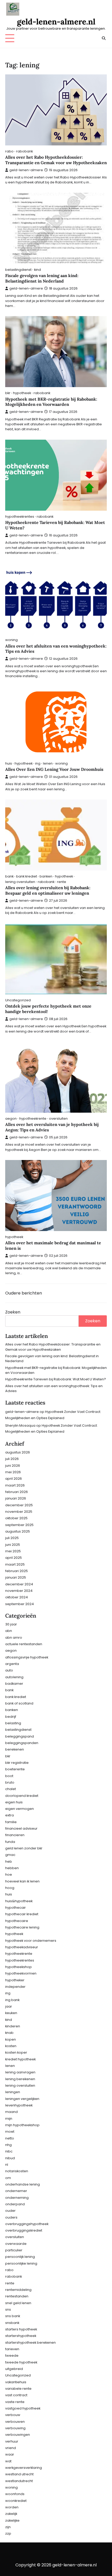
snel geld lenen (18, 2303)
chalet (11, 1789)
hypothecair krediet (22, 1914)
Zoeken (13, 1312)
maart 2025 (15, 1564)
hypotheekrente (33, 1119)
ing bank (12, 2000)
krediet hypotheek (20, 2059)
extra (10, 1815)
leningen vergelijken (22, 2099)
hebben (12, 1868)
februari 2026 (17, 1492)
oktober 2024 (17, 1597)
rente (62, 882)
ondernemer (16, 2191)
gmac (10, 1855)
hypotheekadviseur (22, 1947)
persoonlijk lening (20, 2257)
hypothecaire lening (22, 1927)
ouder (10, 2211)
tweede (12, 2356)
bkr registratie (17, 1763)
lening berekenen (20, 2079)
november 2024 (19, 1591)
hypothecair (15, 1908)
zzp (8, 2533)
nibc (9, 2151)
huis (9, 763)
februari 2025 (17, 1571)
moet (10, 2132)
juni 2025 (13, 1545)
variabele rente (18, 2389)
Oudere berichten (24, 1293)
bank (9, 876)
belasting (13, 1723)
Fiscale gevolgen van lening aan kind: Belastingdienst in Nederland (42, 278)
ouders (11, 2217)
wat (8, 2461)
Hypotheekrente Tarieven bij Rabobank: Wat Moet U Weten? (56, 1379)
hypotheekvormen (21, 1973)
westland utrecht (19, 2474)
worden (12, 2507)
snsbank (12, 2323)
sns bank (13, 2316)
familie (11, 1822)
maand (11, 2112)
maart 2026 (15, 1485)
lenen (48, 763)
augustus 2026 (18, 1452)
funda (10, 1842)
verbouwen (15, 2422)
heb (9, 1861)
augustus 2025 (18, 1531)
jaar (9, 2006)
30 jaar (11, 1624)
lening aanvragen (20, 2072)
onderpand (15, 2204)
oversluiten (58, 1119)
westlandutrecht (19, 2481)
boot (9, 1776)
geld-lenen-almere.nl (56, 22)
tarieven (12, 2349)
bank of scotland (19, 1703)
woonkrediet (16, 2501)
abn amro (14, 1638)
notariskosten (17, 2171)
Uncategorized (18, 1000)
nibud (10, 2158)
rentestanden (17, 2296)
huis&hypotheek (19, 1901)
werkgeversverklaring (24, 2468)
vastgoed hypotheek (23, 2408)
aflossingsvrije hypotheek (27, 1657)
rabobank (24, 151)
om (8, 2178)
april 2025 (14, 1558)
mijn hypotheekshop (22, 2125)
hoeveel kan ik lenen (22, 1881)
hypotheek (22, 393)
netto (10, 2138)
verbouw (13, 2415)
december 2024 (19, 1584)
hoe (9, 1875)
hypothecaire (17, 1921)
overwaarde (16, 2244)
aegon (11, 1119)
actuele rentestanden (24, 1644)
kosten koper (16, 2052)
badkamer (14, 1684)
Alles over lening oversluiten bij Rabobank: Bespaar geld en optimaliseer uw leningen (48, 890)
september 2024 (20, 1604)
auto (9, 1670)
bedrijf (11, 1717)
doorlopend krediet (22, 1796)
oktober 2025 (16, 1518)
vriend (11, 2448)
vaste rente (15, 2402)
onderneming (17, 2198)
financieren (15, 1835)
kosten (11, 2046)
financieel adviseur (21, 1828)
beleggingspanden (22, 1743)
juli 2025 (12, 1538)
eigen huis (14, 1802)
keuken (11, 2013)
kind (38, 270)
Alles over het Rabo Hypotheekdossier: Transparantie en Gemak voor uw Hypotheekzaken (56, 160)
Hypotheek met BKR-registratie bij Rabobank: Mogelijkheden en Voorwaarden (51, 402)
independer (15, 1987)
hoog (10, 1888)
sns (8, 2309)
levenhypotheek (19, 2105)
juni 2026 (13, 1466)
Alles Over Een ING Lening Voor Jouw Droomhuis (54, 769)
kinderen (13, 2026)
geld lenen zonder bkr (24, 1848)
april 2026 (14, 1479)
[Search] (104, 38)
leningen (13, 2092)
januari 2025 (16, 1577)
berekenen (15, 1749)
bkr (8, 393)
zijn (8, 2527)
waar (10, 2454)
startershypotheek (21, 2336)
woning (11, 640)
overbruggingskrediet (24, 2230)
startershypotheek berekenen (30, 2343)
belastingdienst (18, 270)
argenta (12, 1664)
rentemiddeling (18, 2290)
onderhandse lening (23, 2184)
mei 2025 (13, 1551)
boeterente (15, 1769)
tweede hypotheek (21, 2362)
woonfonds (15, 2494)
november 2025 (19, 1512)
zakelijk (11, 2514)
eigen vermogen (20, 1809)
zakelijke (12, 2520)
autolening (14, 1677)
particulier (14, 2250)
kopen (11, 2039)
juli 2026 (12, 1459)
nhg (8, 2145)
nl (7, 2165)
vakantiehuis (16, 2382)
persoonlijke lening (21, 2263)
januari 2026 (16, 1498)
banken (46, 876)
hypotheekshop (18, 1967)
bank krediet (27, 876)
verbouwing (15, 2428)
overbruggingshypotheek (27, 2224)
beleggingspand (20, 1736)
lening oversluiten (20, 882)
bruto (10, 1782)
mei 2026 (13, 1472)
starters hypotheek (21, 2329)
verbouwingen (18, 2435)
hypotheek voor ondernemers (31, 1941)
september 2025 (19, 1525)
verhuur (12, 2441)
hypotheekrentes (20, 517)
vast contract (16, 2395)
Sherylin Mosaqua (20, 1425)
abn (9, 1631)
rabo (9, 151)
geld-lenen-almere (26, 170)
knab (9, 2033)
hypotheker (15, 1980)
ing (38, 763)
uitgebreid (14, 2369)
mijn (9, 2119)
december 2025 (19, 1505)
